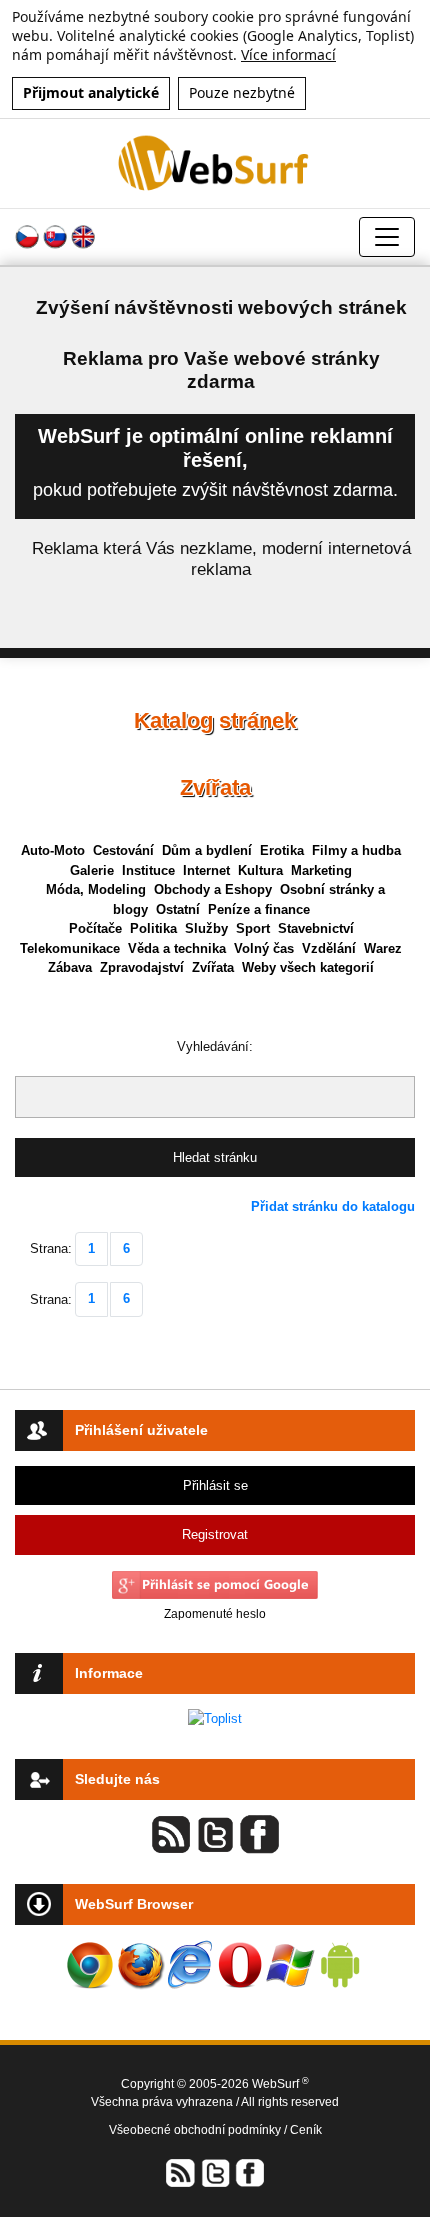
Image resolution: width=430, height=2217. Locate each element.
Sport (253, 928)
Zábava (70, 967)
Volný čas (264, 948)
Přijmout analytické (91, 92)
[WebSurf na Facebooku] (249, 2172)
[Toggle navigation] (387, 237)
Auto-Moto (53, 850)
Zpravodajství (142, 967)
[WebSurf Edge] (190, 1965)
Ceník (306, 2130)
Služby (206, 928)
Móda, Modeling (96, 889)
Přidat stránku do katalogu (333, 1206)
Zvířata (213, 967)
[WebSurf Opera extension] (240, 1965)
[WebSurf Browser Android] (340, 1965)
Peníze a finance (259, 909)
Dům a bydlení (207, 850)
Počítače (95, 928)
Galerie (92, 870)
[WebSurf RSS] (181, 2172)
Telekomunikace (70, 948)
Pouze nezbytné (242, 92)
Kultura (260, 870)
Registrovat (215, 1534)
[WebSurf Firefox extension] (140, 1965)
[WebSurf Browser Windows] (290, 1965)
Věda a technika (177, 948)
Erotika (282, 850)
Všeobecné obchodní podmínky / (199, 2130)
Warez (383, 948)
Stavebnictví (316, 928)
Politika (153, 928)
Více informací (288, 54)
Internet (206, 870)
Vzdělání (329, 948)
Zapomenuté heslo (215, 1614)
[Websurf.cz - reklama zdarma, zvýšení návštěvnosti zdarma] (215, 162)
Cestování (123, 850)
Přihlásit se (215, 1485)
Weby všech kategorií (308, 967)
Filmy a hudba (356, 850)
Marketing (321, 870)
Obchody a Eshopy (213, 889)
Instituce (148, 870)
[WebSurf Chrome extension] (90, 1965)
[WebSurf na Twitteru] (215, 2172)
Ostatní (178, 909)
